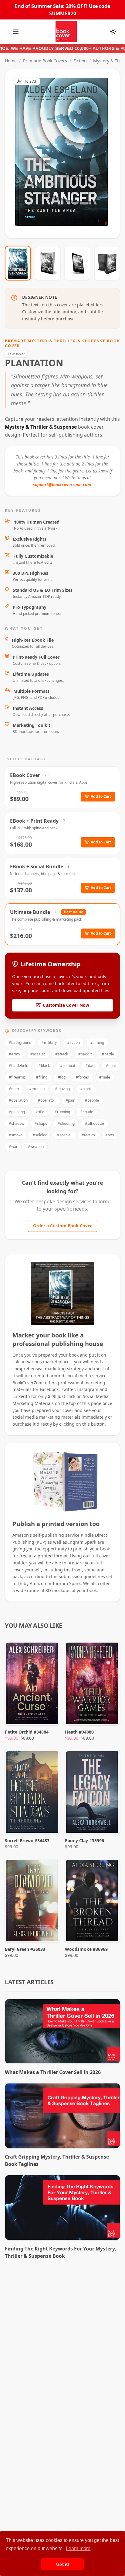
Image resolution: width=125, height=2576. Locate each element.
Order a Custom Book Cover (62, 1226)
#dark (91, 1066)
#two (110, 1135)
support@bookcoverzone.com (62, 485)
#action (73, 1042)
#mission (37, 1089)
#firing (42, 1077)
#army (14, 1054)
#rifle (40, 1112)
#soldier (40, 1135)
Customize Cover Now (66, 1005)
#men (14, 1089)
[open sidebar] (16, 32)
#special (64, 1135)
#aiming (97, 1042)
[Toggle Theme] (113, 32)
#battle (108, 1054)
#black (44, 1066)
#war (13, 1147)
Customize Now (66, 154)
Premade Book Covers (45, 61)
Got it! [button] (63, 2564)
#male (105, 1077)
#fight (111, 1066)
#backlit (85, 1054)
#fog (62, 1077)
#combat (68, 1066)
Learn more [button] (78, 2548)
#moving (62, 1089)
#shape (41, 1123)
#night (86, 1089)
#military (49, 1042)
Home (11, 61)
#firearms (17, 1077)
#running (62, 1112)
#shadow (17, 1123)
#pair (70, 1100)
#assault (38, 1054)
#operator (47, 1100)
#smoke (16, 1135)
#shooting (66, 1123)
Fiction (80, 61)
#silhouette (95, 1123)
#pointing (17, 1112)
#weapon (36, 1147)
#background (20, 1042)
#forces (82, 1077)
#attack (62, 1054)
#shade (87, 1112)
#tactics (88, 1135)
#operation (18, 1100)
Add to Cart (101, 796)
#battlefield (19, 1066)
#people (92, 1100)
